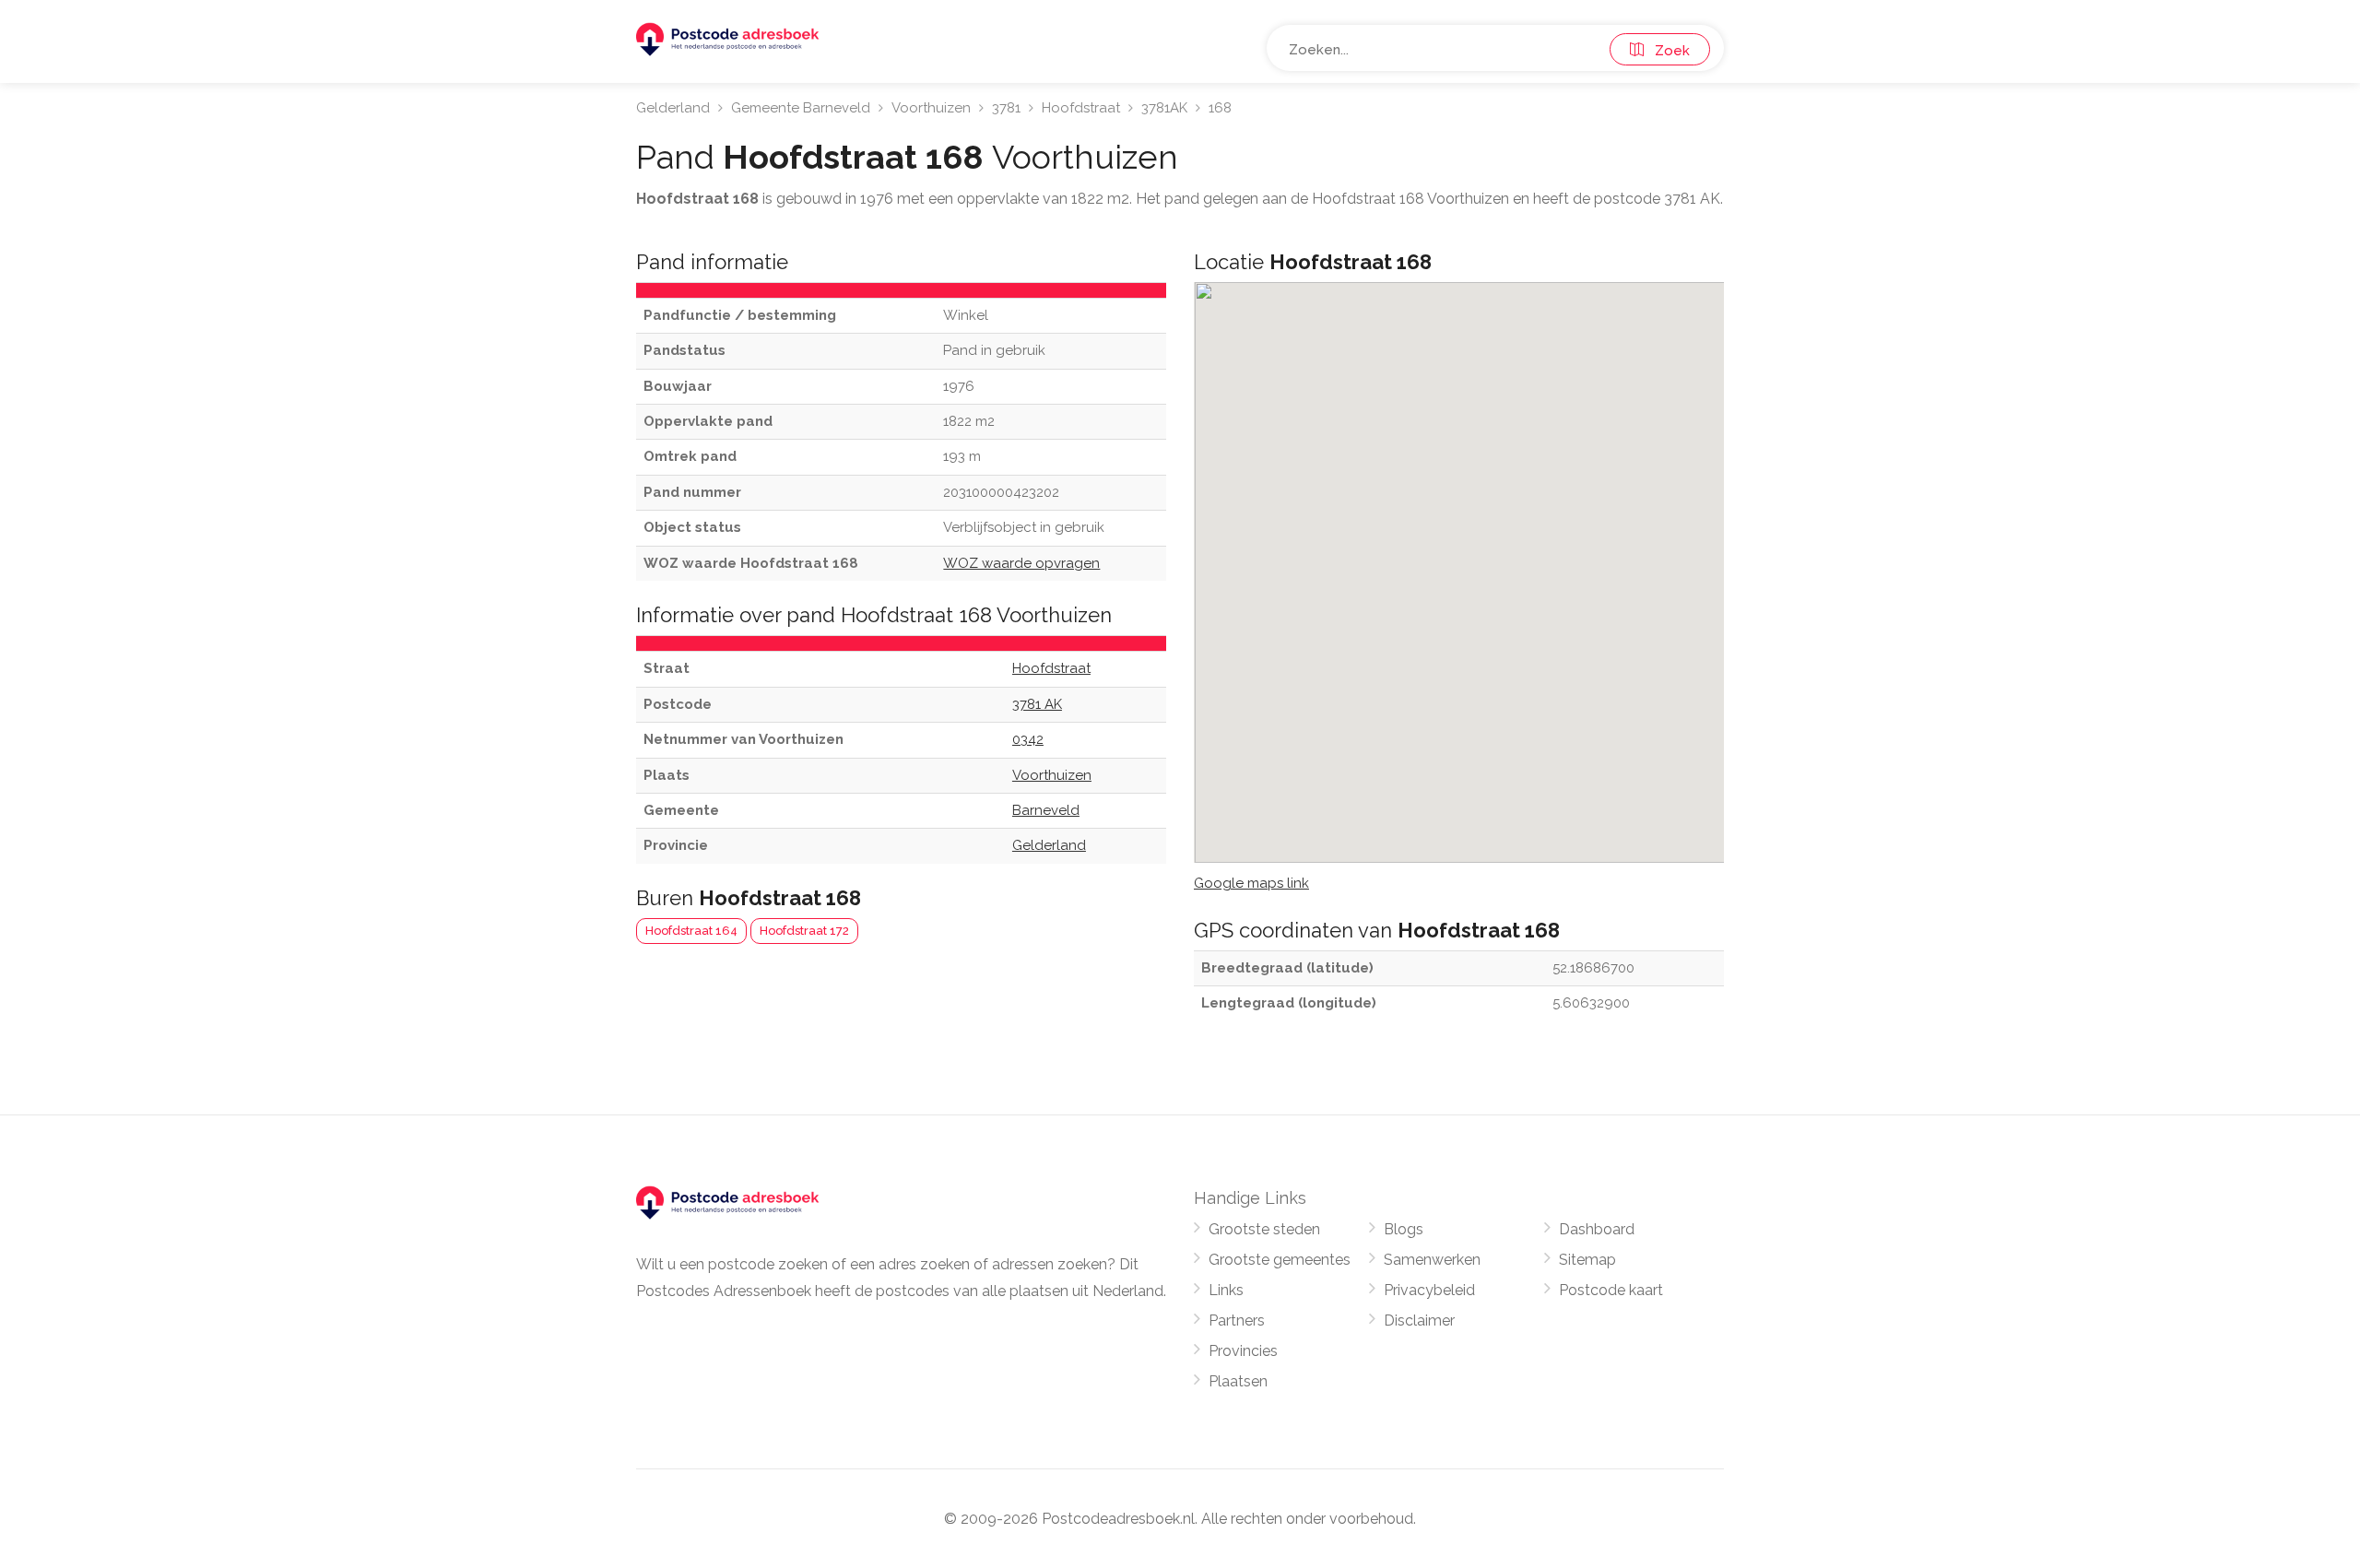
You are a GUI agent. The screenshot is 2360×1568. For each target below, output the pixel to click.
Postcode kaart (1611, 1290)
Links (1226, 1290)
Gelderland (673, 108)
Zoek (1667, 51)
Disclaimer (1419, 1320)
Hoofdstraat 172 (804, 931)
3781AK (1164, 108)
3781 (1006, 108)
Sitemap (1587, 1260)
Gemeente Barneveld (801, 108)
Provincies (1243, 1351)
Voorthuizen (931, 108)
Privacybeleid (1429, 1290)
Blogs (1404, 1229)
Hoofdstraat (1081, 108)
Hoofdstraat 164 (691, 931)
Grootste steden (1264, 1229)
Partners (1237, 1320)
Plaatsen (1238, 1381)
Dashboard (1597, 1229)
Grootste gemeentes (1280, 1260)
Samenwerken (1432, 1260)
